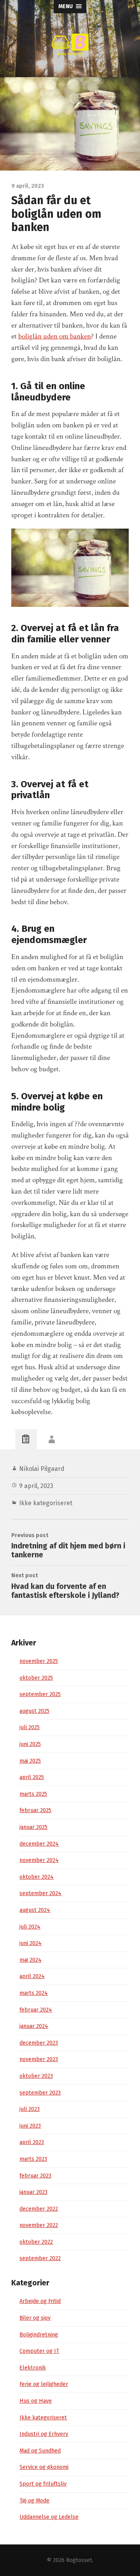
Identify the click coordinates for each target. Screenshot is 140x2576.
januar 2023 (33, 2192)
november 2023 (39, 2059)
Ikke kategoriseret (46, 1503)
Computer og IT (39, 2351)
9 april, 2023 (36, 1486)
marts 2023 (33, 2159)
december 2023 (39, 2043)
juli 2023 (30, 2109)
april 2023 (32, 2142)
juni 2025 (30, 1744)
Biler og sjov (35, 2318)
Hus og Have (36, 2401)
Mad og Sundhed (40, 2451)
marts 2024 (34, 1993)
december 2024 (39, 1844)
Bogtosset (79, 2560)
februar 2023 (35, 2176)
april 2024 (32, 1976)
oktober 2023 (36, 2076)
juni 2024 (31, 1943)
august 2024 (35, 1910)
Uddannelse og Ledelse (49, 2517)
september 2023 (40, 2093)
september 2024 (40, 1893)
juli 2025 (30, 1727)
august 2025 (34, 1711)
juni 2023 (30, 2126)
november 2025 (39, 1661)
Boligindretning (39, 2335)
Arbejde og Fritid (40, 2301)
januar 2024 (34, 2026)
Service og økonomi (44, 2467)
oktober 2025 (36, 1678)
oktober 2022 (36, 2242)
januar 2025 (33, 1827)
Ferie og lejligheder (44, 2384)
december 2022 (39, 2209)
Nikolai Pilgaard (42, 1469)
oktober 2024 (37, 1877)
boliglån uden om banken (55, 336)
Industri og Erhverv (44, 2434)
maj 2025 (30, 1761)
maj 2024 (31, 1960)
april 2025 (32, 1777)
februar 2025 (35, 1810)
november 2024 (39, 1860)
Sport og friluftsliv (43, 2484)
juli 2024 (30, 1927)
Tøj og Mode (34, 2501)
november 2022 (39, 2225)
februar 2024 (36, 2010)
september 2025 (40, 1694)
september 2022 (40, 2258)
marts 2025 (33, 1794)
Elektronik (33, 2368)
